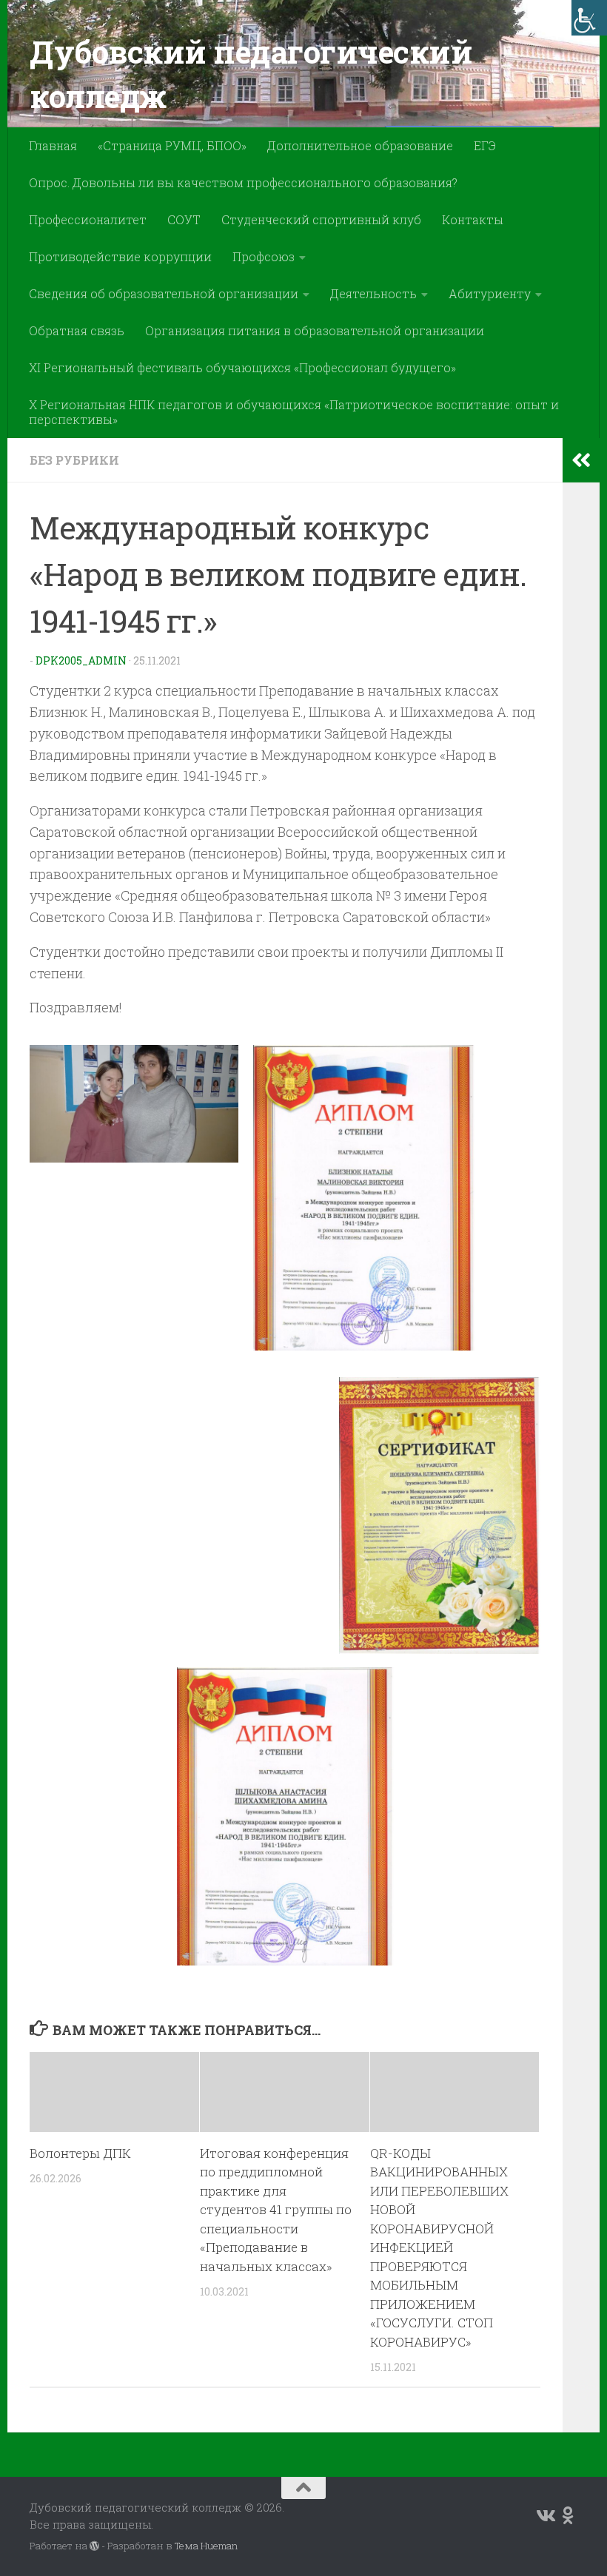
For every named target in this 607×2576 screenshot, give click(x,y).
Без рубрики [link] (74, 460)
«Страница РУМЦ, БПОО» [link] (172, 145)
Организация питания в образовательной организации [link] (315, 330)
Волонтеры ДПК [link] (80, 2153)
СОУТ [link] (184, 219)
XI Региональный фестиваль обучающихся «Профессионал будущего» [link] (242, 367)
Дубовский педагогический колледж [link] (251, 74)
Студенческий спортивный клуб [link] (321, 219)
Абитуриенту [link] (490, 293)
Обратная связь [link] (77, 330)
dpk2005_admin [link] (81, 660)
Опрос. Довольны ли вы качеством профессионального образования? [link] (243, 182)
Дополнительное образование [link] (360, 145)
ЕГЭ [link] (485, 145)
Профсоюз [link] (264, 256)
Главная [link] (53, 145)
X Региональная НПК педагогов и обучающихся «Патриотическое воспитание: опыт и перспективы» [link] (294, 412)
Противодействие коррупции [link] (120, 256)
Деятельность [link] (373, 293)
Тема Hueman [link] (206, 2546)
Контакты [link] (473, 219)
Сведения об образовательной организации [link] (164, 293)
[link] (589, 18)
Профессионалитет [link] (88, 219)
